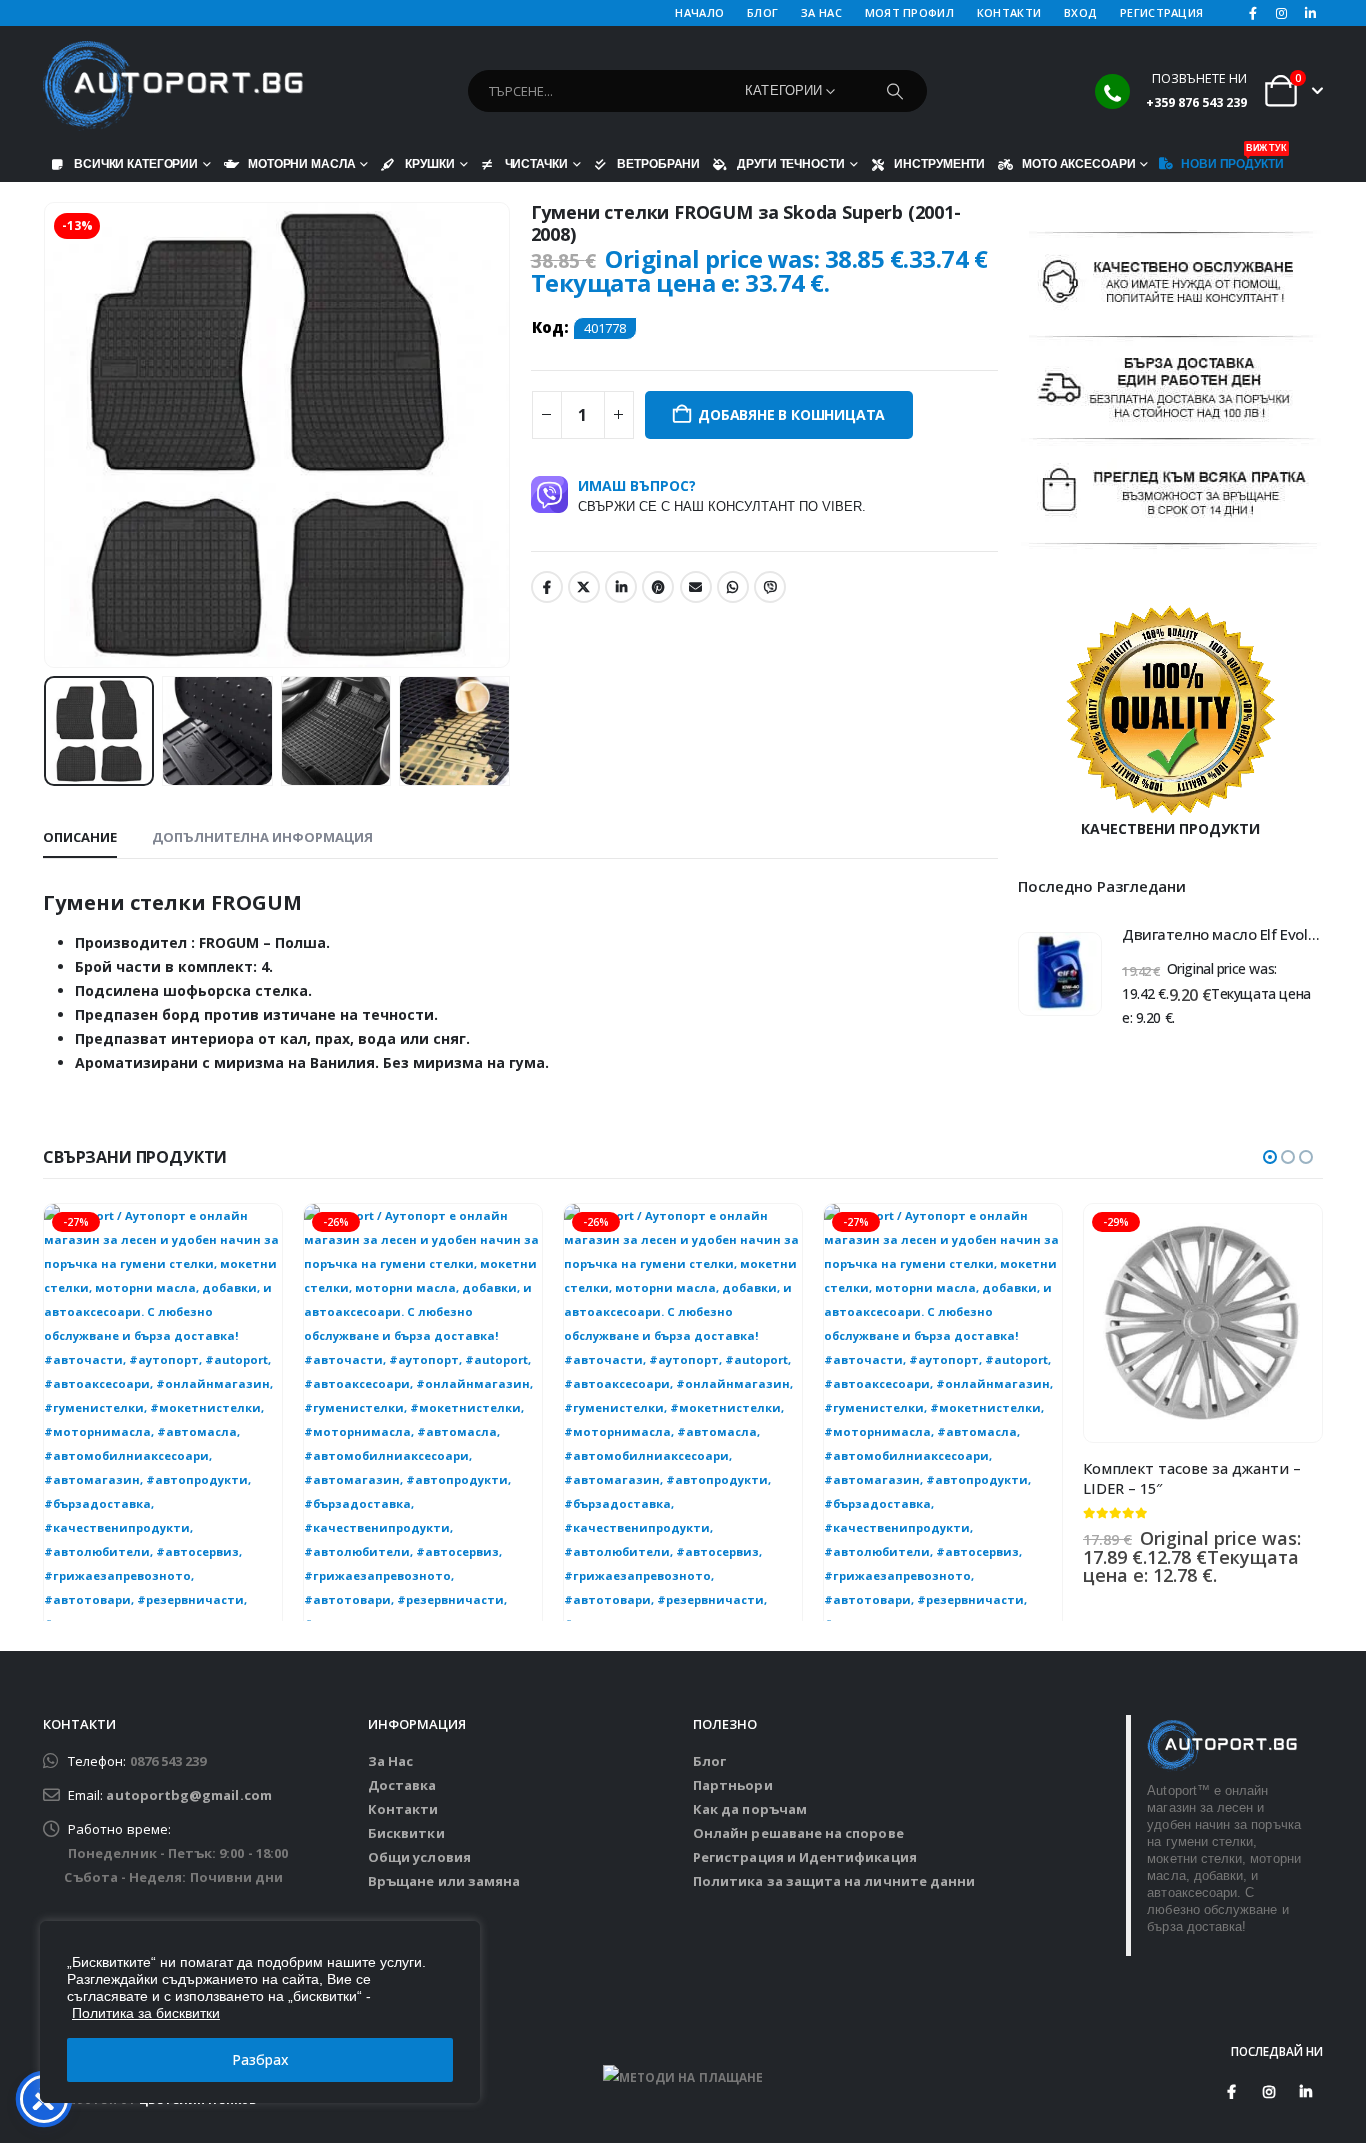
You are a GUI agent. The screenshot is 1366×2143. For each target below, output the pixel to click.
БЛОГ (762, 12)
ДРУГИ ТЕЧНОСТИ (790, 163)
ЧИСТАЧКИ (536, 163)
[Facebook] (1253, 13)
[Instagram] (1282, 13)
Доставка (402, 1785)
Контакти (403, 1809)
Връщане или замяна (444, 1881)
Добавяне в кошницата (791, 414)
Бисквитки (406, 1833)
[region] (260, 2012)
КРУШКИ (429, 163)
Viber (770, 587)
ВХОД (1080, 12)
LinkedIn (621, 587)
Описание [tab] (80, 837)
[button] (48, 435)
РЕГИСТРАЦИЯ (1161, 12)
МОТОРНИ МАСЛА (301, 163)
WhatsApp (733, 587)
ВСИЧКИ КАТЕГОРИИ (136, 163)
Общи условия (419, 1857)
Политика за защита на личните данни (834, 1881)
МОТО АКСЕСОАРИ (1078, 163)
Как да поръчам (750, 1809)
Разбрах (260, 2059)
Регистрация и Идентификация (805, 1857)
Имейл (696, 587)
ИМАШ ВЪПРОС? (722, 495)
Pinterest (658, 587)
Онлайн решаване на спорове (798, 1833)
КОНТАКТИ (1009, 12)
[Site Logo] (173, 86)
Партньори (733, 1785)
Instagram (1269, 2092)
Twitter (584, 587)
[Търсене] (895, 91)
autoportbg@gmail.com (188, 1795)
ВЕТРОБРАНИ (658, 163)
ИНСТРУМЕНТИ (939, 163)
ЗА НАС (821, 12)
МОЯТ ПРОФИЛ (909, 12)
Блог (709, 1761)
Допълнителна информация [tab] (262, 837)
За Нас (390, 1761)
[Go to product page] (1060, 974)
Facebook (547, 587)
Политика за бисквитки (146, 2013)
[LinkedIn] (1310, 13)
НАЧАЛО (699, 12)
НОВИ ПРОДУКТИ (1232, 159)
